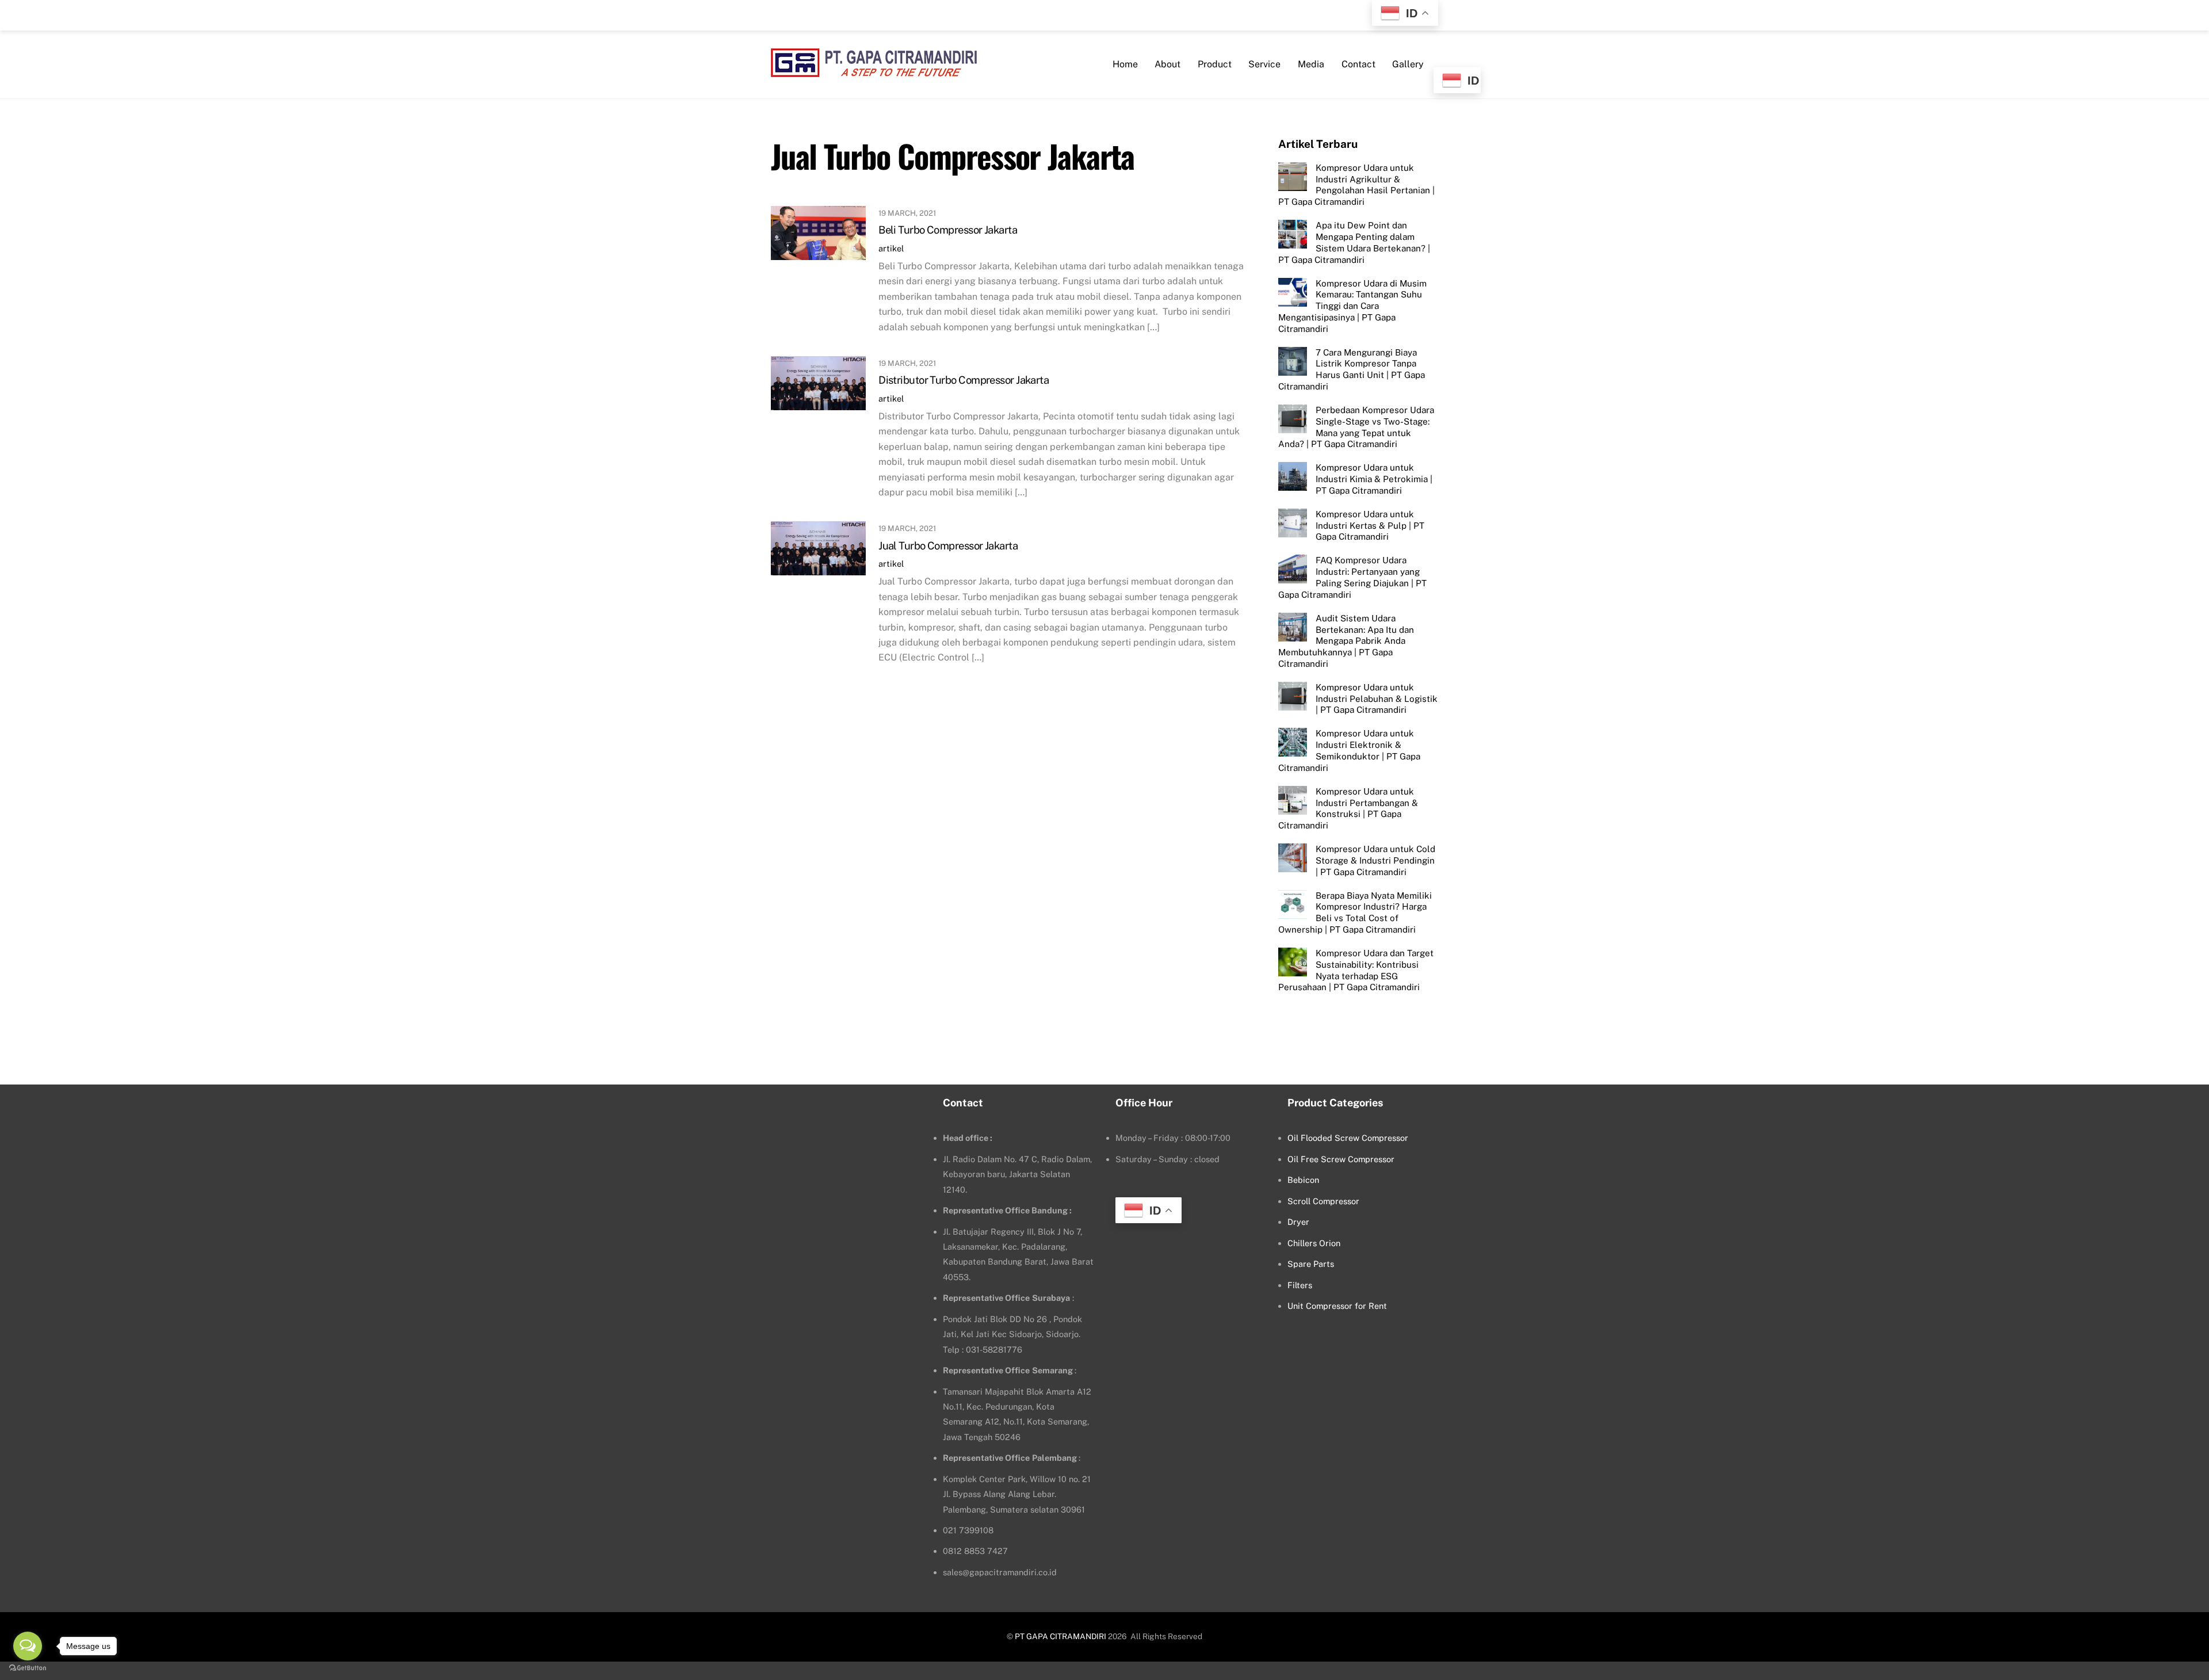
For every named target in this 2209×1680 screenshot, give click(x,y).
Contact (1358, 64)
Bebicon (1303, 1180)
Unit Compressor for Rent (1337, 1306)
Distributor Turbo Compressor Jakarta (964, 380)
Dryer (1298, 1222)
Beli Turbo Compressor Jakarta (948, 230)
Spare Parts (1311, 1264)
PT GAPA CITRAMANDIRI (1060, 1636)
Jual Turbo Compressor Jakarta (948, 546)
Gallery (1408, 64)
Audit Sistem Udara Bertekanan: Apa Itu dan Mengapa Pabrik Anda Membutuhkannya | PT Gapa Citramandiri (1346, 641)
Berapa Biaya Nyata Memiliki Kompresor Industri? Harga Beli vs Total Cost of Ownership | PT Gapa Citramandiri (1355, 912)
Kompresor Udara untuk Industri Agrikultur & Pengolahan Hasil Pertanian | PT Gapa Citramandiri (1356, 185)
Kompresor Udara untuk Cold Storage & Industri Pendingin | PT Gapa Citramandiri (1375, 860)
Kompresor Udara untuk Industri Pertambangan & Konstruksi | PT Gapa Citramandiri (1348, 808)
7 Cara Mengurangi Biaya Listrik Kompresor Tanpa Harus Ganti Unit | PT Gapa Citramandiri (1352, 369)
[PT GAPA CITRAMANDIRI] (874, 70)
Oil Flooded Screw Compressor (1348, 1138)
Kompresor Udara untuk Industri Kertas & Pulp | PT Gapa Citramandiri (1370, 526)
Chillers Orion (1314, 1243)
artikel (891, 248)
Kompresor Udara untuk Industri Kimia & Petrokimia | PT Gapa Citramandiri (1374, 479)
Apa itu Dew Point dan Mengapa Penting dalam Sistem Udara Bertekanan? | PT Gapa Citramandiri (1354, 242)
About (1167, 64)
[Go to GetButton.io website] (28, 1668)
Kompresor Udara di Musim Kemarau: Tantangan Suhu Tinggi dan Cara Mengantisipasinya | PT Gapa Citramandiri (1352, 306)
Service (1264, 64)
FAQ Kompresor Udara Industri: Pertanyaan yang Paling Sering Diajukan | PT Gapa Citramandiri (1352, 577)
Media (1311, 64)
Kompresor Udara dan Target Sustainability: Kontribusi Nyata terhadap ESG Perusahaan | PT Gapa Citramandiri (1356, 970)
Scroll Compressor (1323, 1201)
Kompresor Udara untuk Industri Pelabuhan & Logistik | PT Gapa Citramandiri (1377, 699)
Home (1125, 64)
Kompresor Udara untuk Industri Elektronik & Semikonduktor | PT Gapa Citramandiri (1349, 750)
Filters (1300, 1285)
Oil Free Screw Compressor (1341, 1159)
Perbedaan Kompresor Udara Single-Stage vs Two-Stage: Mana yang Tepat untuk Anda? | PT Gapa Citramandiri (1356, 427)
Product (1215, 64)
